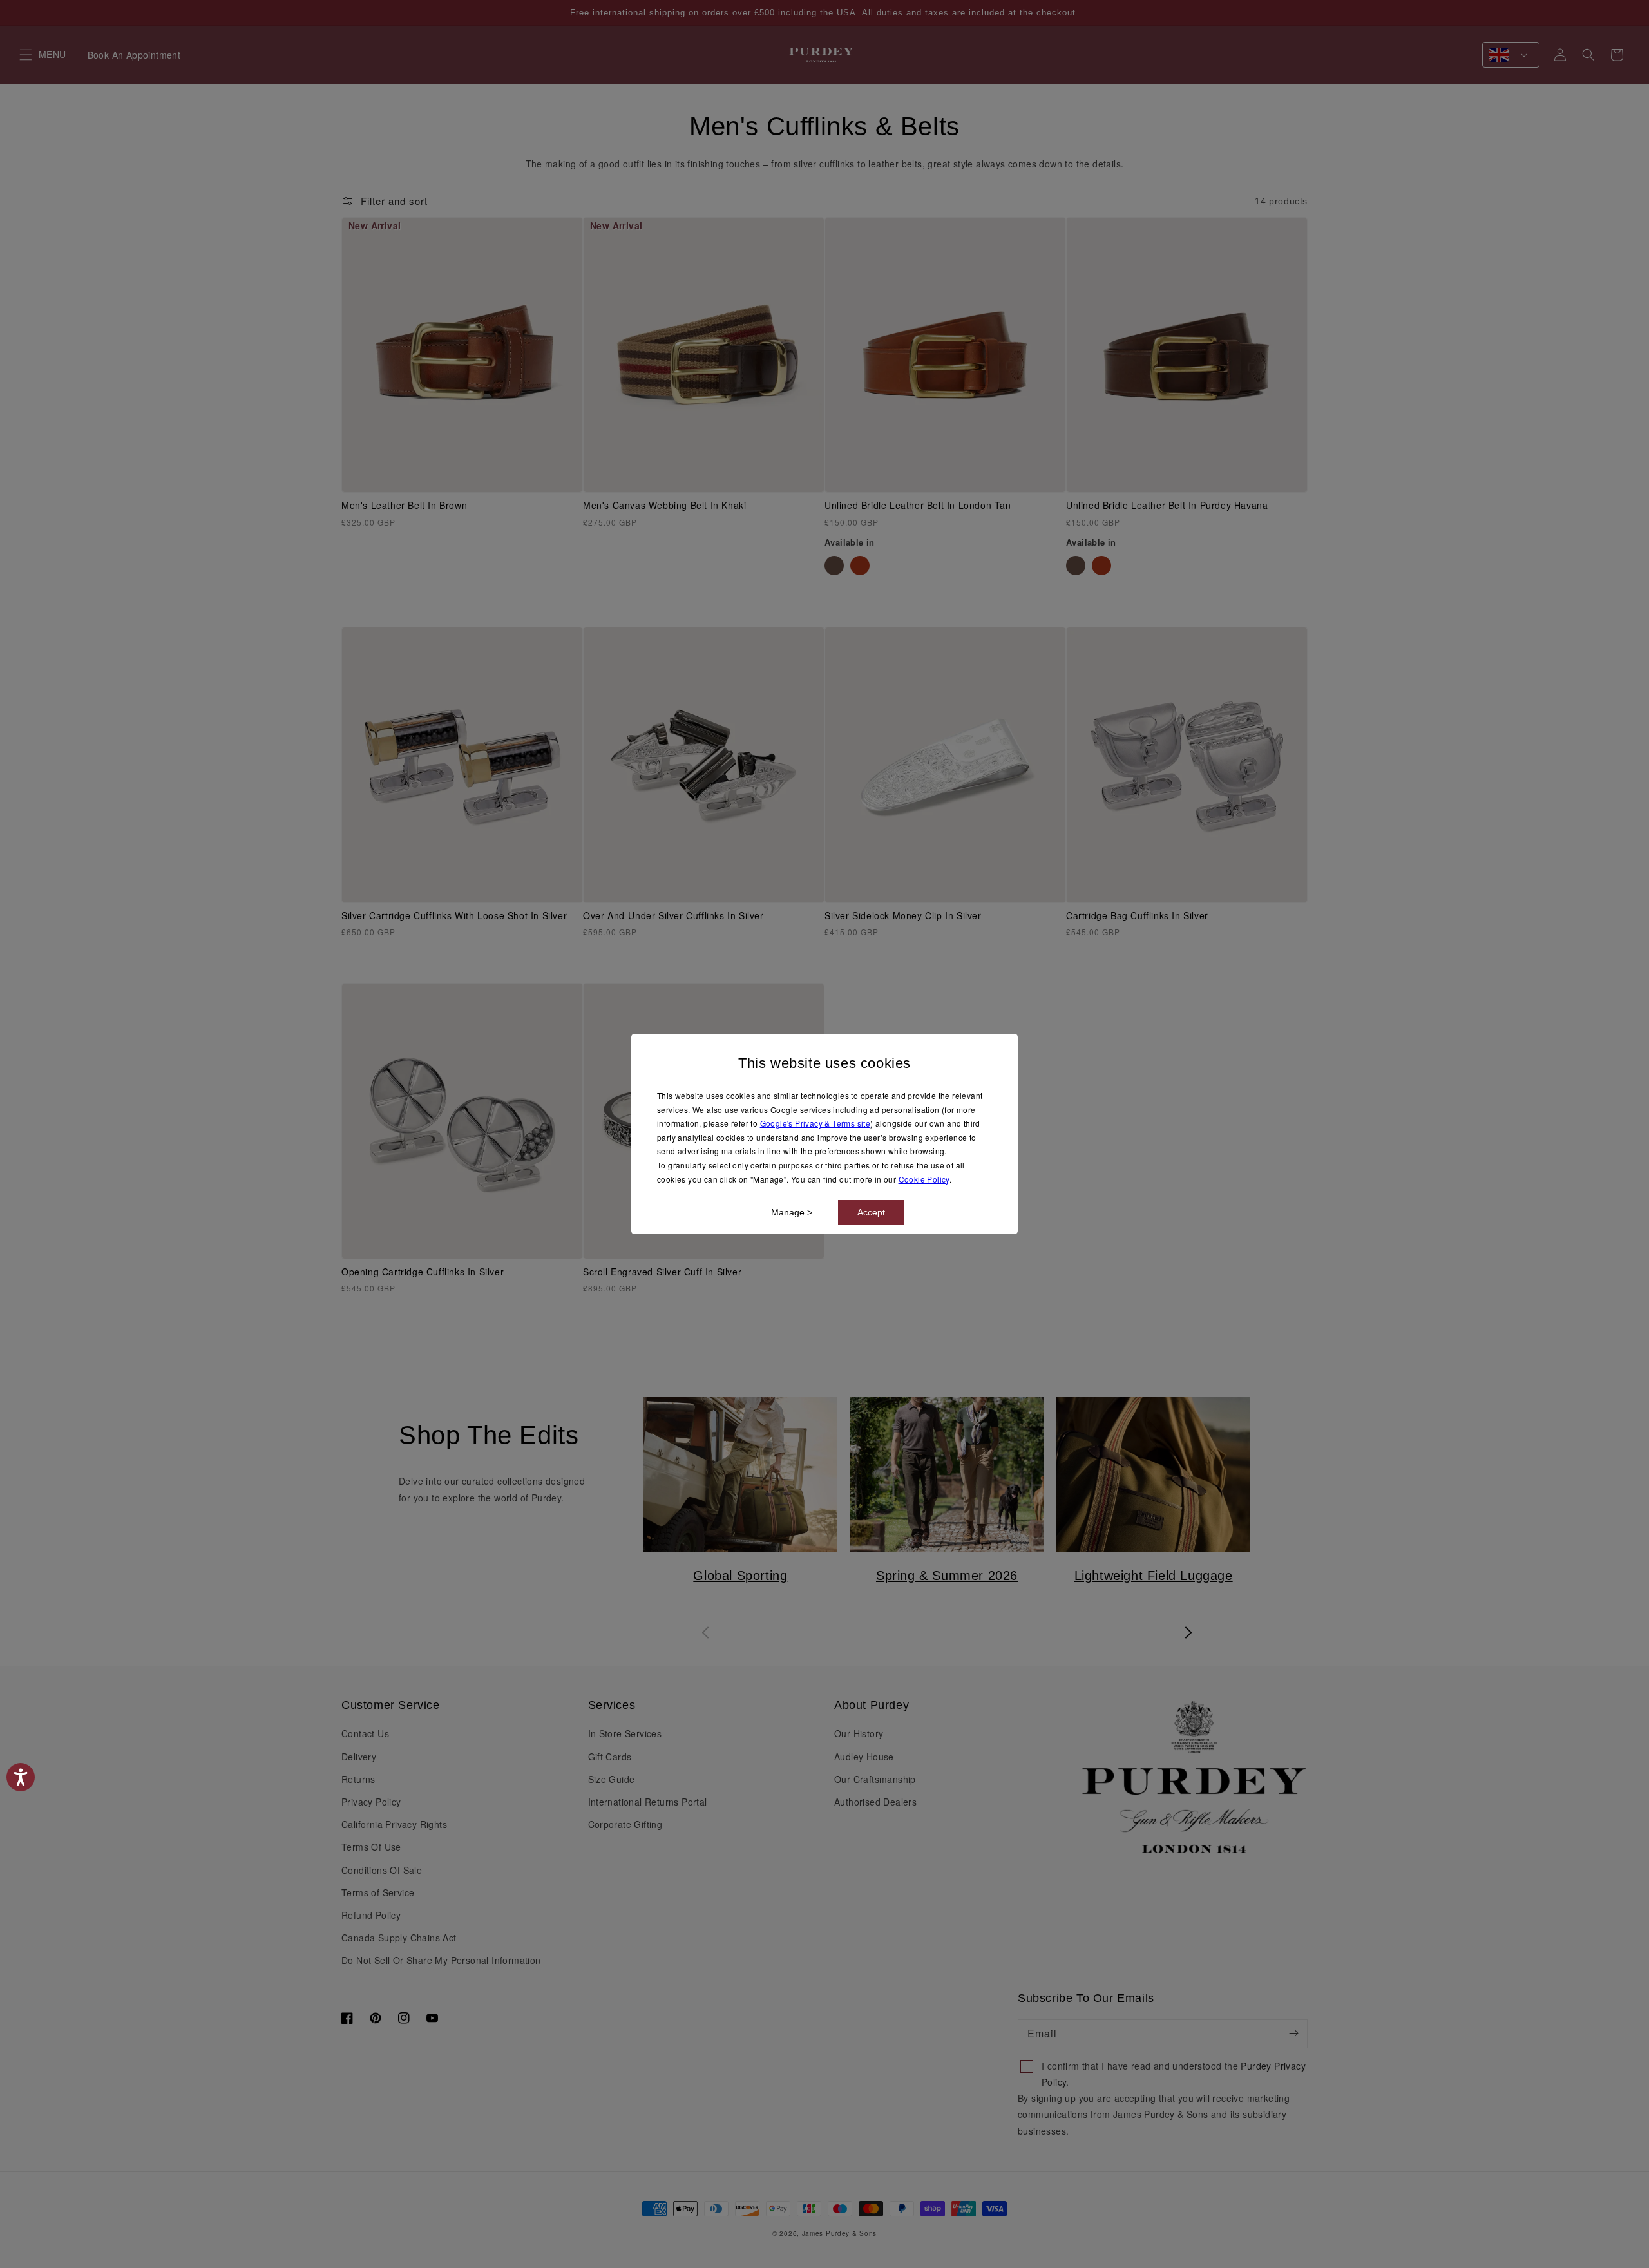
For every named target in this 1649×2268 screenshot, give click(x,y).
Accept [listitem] (871, 1212)
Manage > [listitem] (792, 1212)
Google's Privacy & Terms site (815, 1123)
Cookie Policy (924, 1179)
